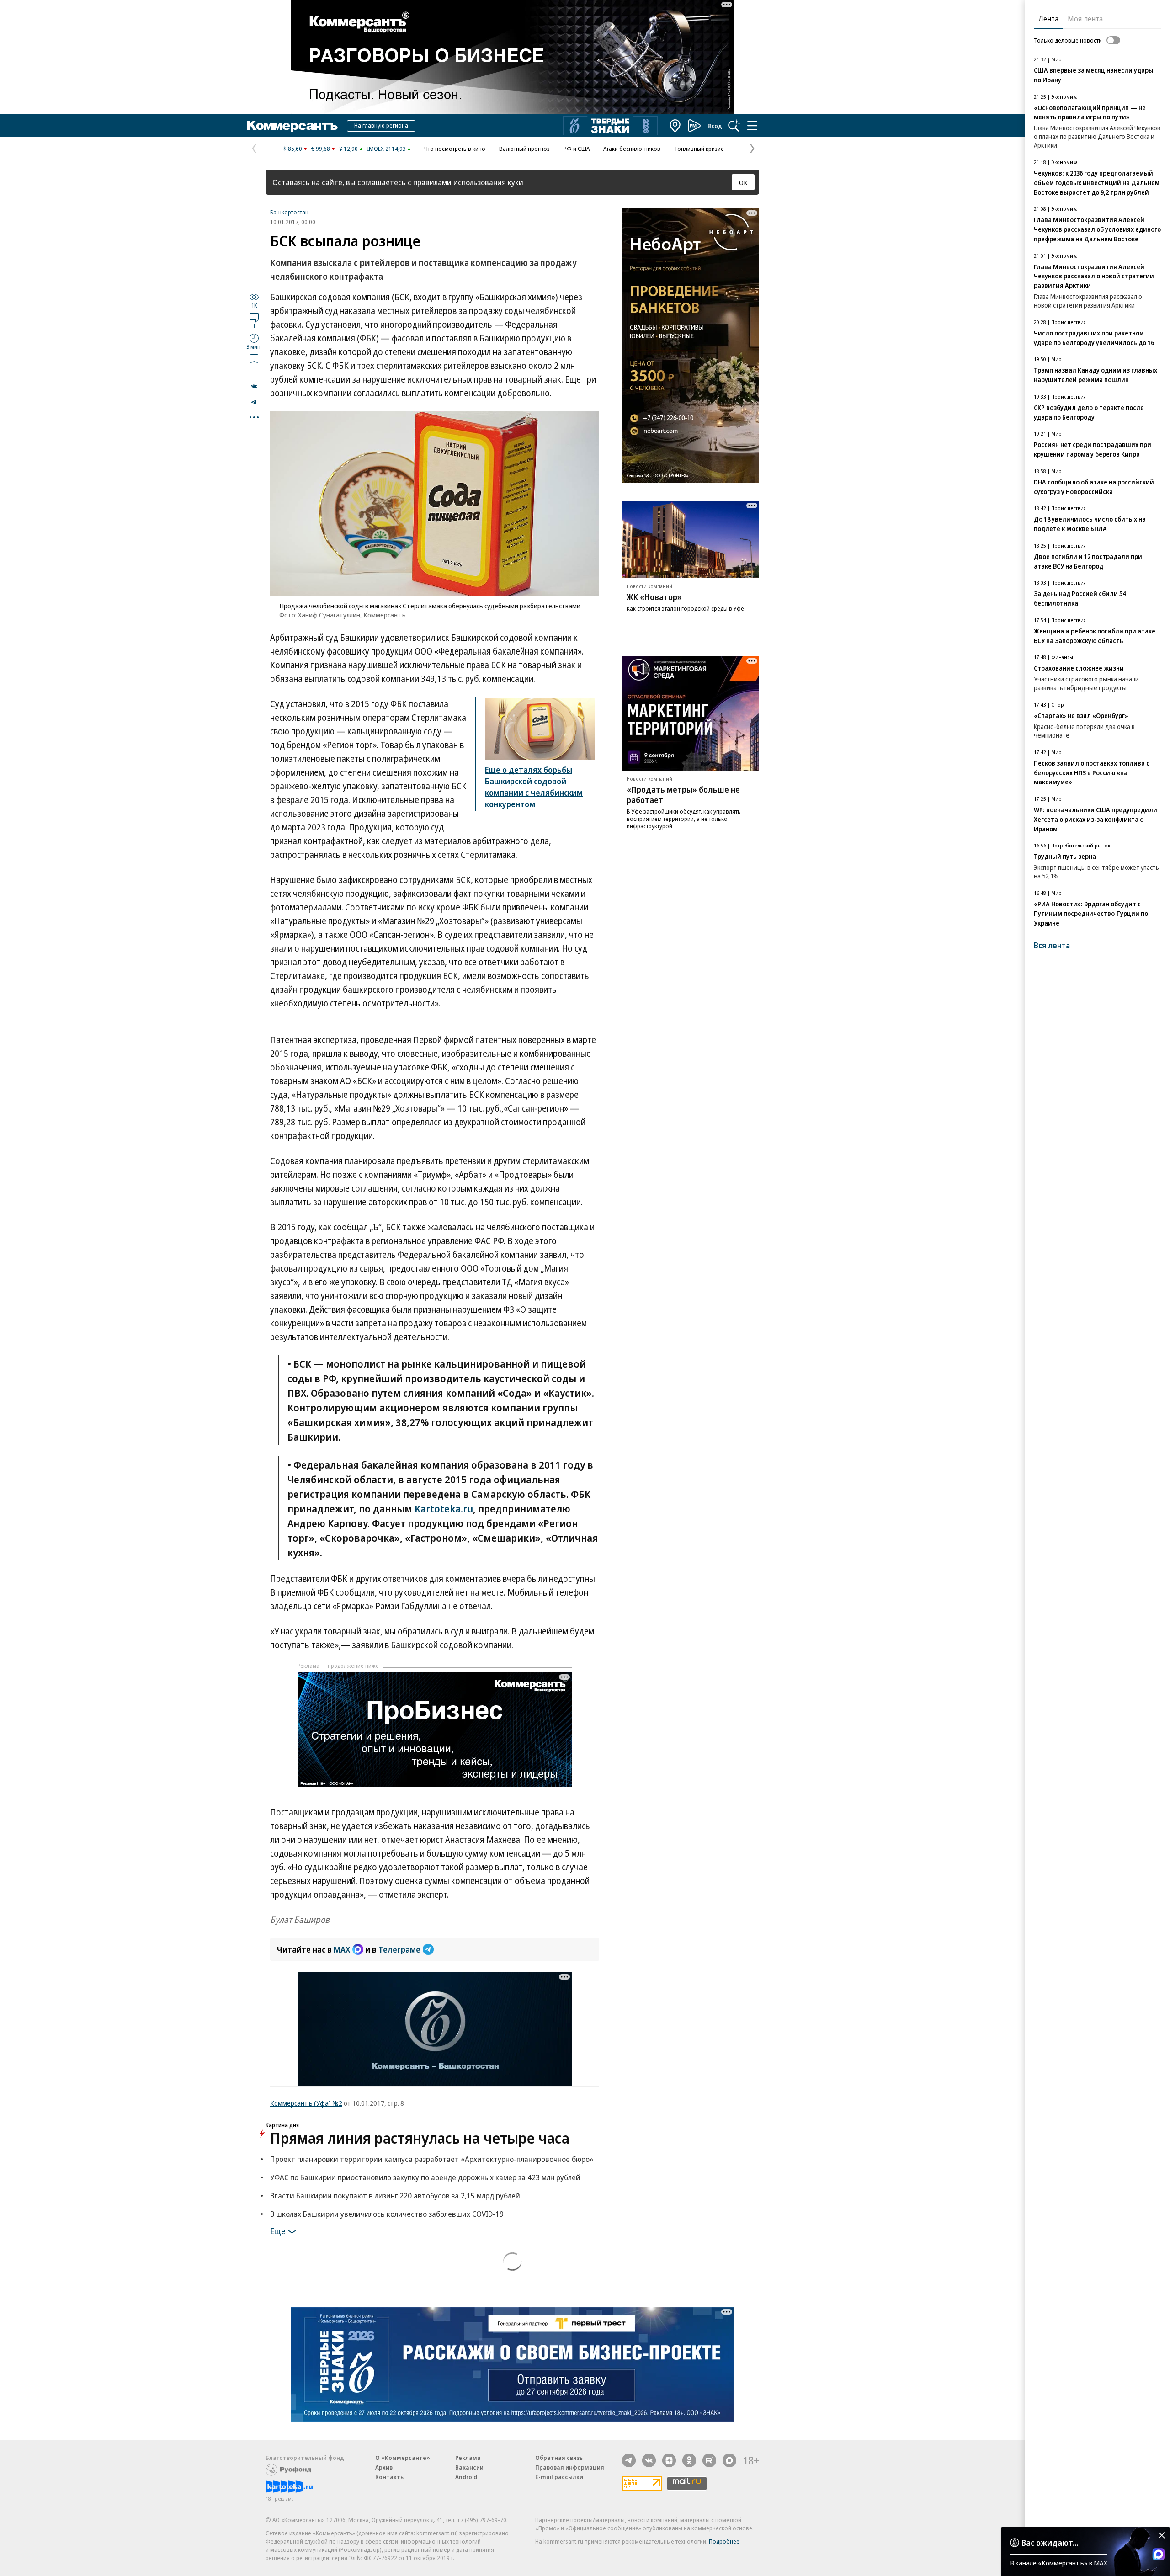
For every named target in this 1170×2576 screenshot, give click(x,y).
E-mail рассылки (559, 2477)
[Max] (729, 2460)
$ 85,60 (293, 149)
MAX (342, 1949)
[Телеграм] (629, 2460)
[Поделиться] (254, 386)
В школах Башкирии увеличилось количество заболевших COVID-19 (387, 2214)
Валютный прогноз (524, 149)
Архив (384, 2467)
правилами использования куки (468, 182)
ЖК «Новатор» (654, 597)
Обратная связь (559, 2458)
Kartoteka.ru (444, 1508)
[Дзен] (669, 2460)
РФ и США (577, 149)
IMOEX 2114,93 (386, 149)
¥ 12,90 (348, 149)
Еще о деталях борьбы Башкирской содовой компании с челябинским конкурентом (534, 787)
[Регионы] (675, 126)
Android (466, 2477)
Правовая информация (570, 2467)
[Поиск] (734, 126)
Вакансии (469, 2467)
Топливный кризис (699, 149)
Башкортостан (289, 212)
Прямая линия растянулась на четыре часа (420, 2138)
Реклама (468, 2458)
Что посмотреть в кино (455, 149)
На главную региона (381, 125)
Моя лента (1085, 19)
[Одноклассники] (689, 2460)
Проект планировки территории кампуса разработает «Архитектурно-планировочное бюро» (432, 2159)
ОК (743, 182)
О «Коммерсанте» (403, 2458)
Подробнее (724, 2541)
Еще (278, 2230)
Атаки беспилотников (632, 149)
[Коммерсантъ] (292, 126)
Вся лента (1052, 945)
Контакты (390, 2477)
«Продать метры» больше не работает (683, 795)
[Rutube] (709, 2460)
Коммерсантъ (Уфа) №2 (306, 2103)
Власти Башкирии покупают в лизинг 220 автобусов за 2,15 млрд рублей (395, 2195)
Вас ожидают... (1050, 2543)
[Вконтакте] (649, 2460)
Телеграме (399, 1949)
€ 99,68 (321, 149)
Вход (715, 126)
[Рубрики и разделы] (752, 126)
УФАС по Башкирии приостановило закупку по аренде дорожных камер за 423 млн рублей (425, 2177)
